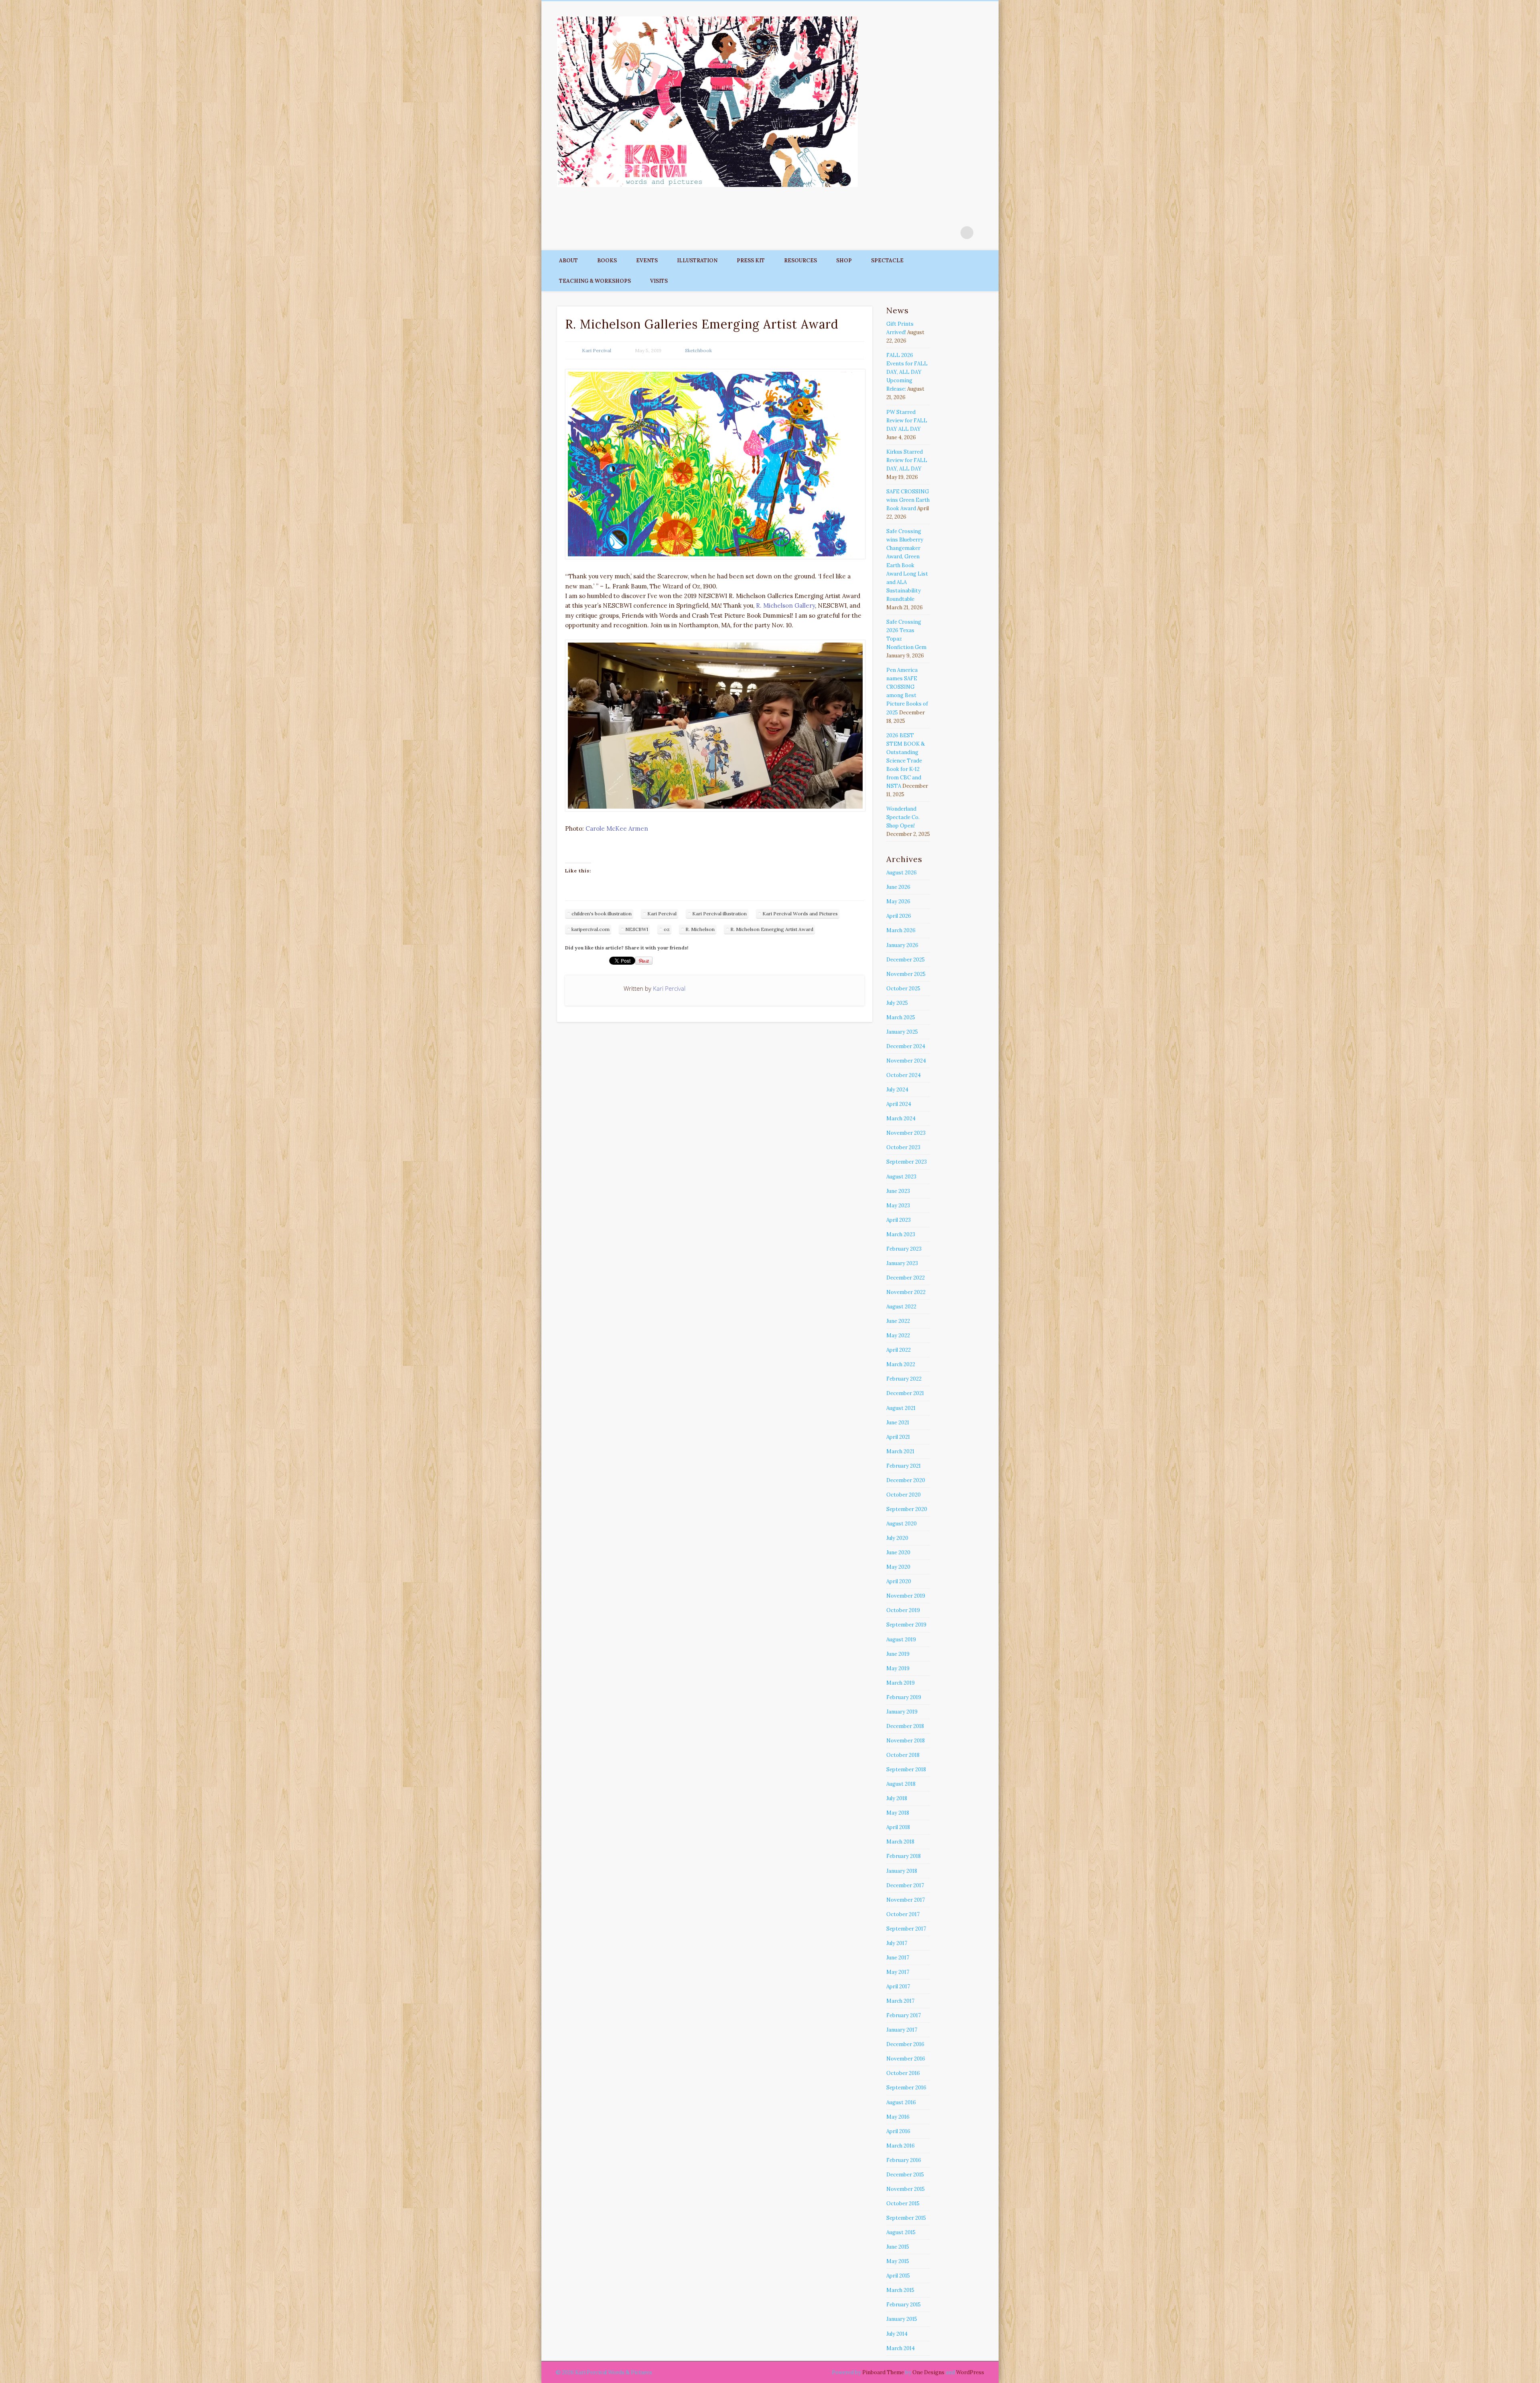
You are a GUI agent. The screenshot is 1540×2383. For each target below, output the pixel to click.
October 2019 (903, 1610)
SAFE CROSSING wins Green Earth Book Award (908, 500)
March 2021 (900, 1451)
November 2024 (906, 1061)
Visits (659, 281)
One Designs (928, 2372)
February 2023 (904, 1249)
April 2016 (898, 2131)
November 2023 (906, 1133)
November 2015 (906, 2189)
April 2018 (898, 1827)
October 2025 (903, 989)
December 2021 (905, 1393)
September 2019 (906, 1625)
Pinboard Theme (883, 2372)
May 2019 (898, 1668)
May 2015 (898, 2261)
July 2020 (897, 1538)
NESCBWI (637, 929)
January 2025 (902, 1032)
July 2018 (897, 1798)
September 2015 (906, 2218)
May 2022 (898, 1335)
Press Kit (751, 261)
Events (647, 261)
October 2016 (903, 2073)
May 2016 (898, 2117)
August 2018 (901, 1784)
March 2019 (901, 1683)
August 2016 (901, 2102)
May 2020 (898, 1567)
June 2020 (898, 1552)
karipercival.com (591, 929)
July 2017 (897, 1943)
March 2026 (901, 930)
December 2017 (905, 1885)
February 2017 (904, 2015)
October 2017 (903, 1914)
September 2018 (906, 1770)
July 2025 (897, 1003)
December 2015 (905, 2175)
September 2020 (907, 1509)
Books (607, 261)
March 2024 (901, 1118)
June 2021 (898, 1423)
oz (667, 929)
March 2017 (900, 2001)
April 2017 (898, 1987)
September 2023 (907, 1162)
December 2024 (906, 1046)
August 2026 (902, 873)
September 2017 (906, 1929)
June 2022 (898, 1321)
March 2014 (901, 2348)
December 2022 (906, 1278)
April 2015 (898, 2276)
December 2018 (905, 1726)
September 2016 (906, 2088)
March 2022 (901, 1364)
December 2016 (905, 2044)
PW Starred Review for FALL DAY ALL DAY (907, 421)
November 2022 (906, 1292)
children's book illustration (602, 914)
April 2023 (899, 1220)
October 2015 (903, 2204)
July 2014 (897, 2334)
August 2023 (901, 1177)
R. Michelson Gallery (785, 605)
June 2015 (898, 2247)
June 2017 (898, 1958)
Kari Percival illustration (719, 914)
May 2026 (898, 901)
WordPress (970, 2372)
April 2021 (898, 1437)
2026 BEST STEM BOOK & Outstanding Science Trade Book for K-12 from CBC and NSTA (906, 761)
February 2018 (904, 1856)
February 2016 (904, 2160)
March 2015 (900, 2290)
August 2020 (902, 1524)
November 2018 (906, 1741)
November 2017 (906, 1900)
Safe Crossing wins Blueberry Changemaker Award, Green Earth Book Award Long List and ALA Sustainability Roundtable (907, 565)
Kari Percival (597, 350)
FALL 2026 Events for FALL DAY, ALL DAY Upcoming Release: (907, 372)
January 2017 (902, 2030)
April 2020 (899, 1581)
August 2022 (901, 1307)
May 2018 (898, 1813)
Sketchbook (698, 350)
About (568, 261)
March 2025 (901, 1017)
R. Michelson (700, 929)
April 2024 (899, 1104)
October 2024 (904, 1075)
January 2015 (902, 2319)
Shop (844, 261)
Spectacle (887, 261)
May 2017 (898, 1972)
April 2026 (899, 916)
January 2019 (902, 1712)
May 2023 (898, 1206)
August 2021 (901, 1408)
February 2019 (904, 1697)
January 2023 (902, 1263)
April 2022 (899, 1350)
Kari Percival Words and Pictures (800, 914)
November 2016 (906, 2059)
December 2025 (906, 960)
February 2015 (904, 2305)
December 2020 (906, 1480)
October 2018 (903, 1755)
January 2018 (902, 1871)
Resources (800, 261)
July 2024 (897, 1090)
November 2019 (906, 1596)
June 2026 (898, 887)
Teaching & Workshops (595, 281)
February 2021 (904, 1466)
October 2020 (904, 1495)
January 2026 (902, 945)
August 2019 (901, 1640)
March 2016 (901, 2146)
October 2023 (903, 1147)
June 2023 (898, 1191)
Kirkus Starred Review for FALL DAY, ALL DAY (907, 460)
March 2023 (901, 1234)
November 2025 (906, 974)
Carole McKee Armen (617, 828)
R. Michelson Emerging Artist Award (772, 929)
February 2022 (904, 1379)
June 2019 (898, 1654)
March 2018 (900, 1842)
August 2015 (901, 2232)
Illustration (697, 261)
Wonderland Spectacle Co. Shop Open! (903, 817)
